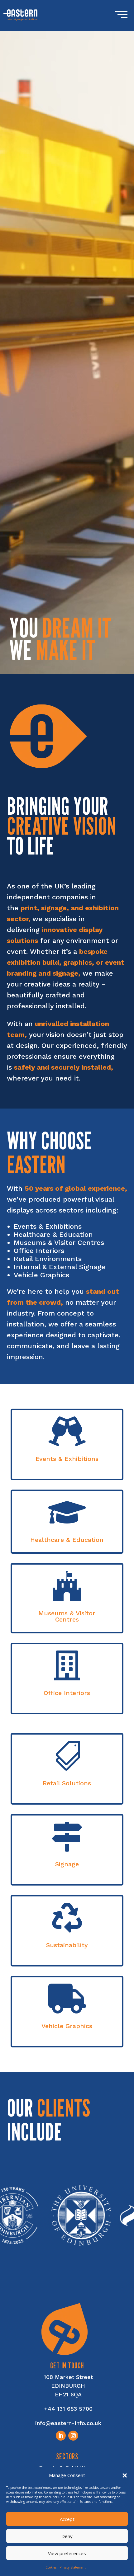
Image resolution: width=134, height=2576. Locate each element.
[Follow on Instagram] (73, 2436)
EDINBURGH (68, 2386)
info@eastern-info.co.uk (68, 2423)
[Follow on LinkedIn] (61, 2436)
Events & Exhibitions (48, 1226)
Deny (67, 2536)
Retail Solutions (67, 1783)
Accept (67, 2519)
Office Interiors (39, 1251)
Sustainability (67, 1945)
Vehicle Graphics (41, 1275)
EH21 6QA (68, 2394)
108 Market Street (68, 2377)
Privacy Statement (73, 2567)
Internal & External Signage (60, 1267)
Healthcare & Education (53, 1234)
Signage (67, 1864)
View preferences (67, 2553)
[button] (125, 2475)
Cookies (51, 2567)
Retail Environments (48, 1259)
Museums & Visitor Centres (59, 1243)
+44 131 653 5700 (68, 2409)
